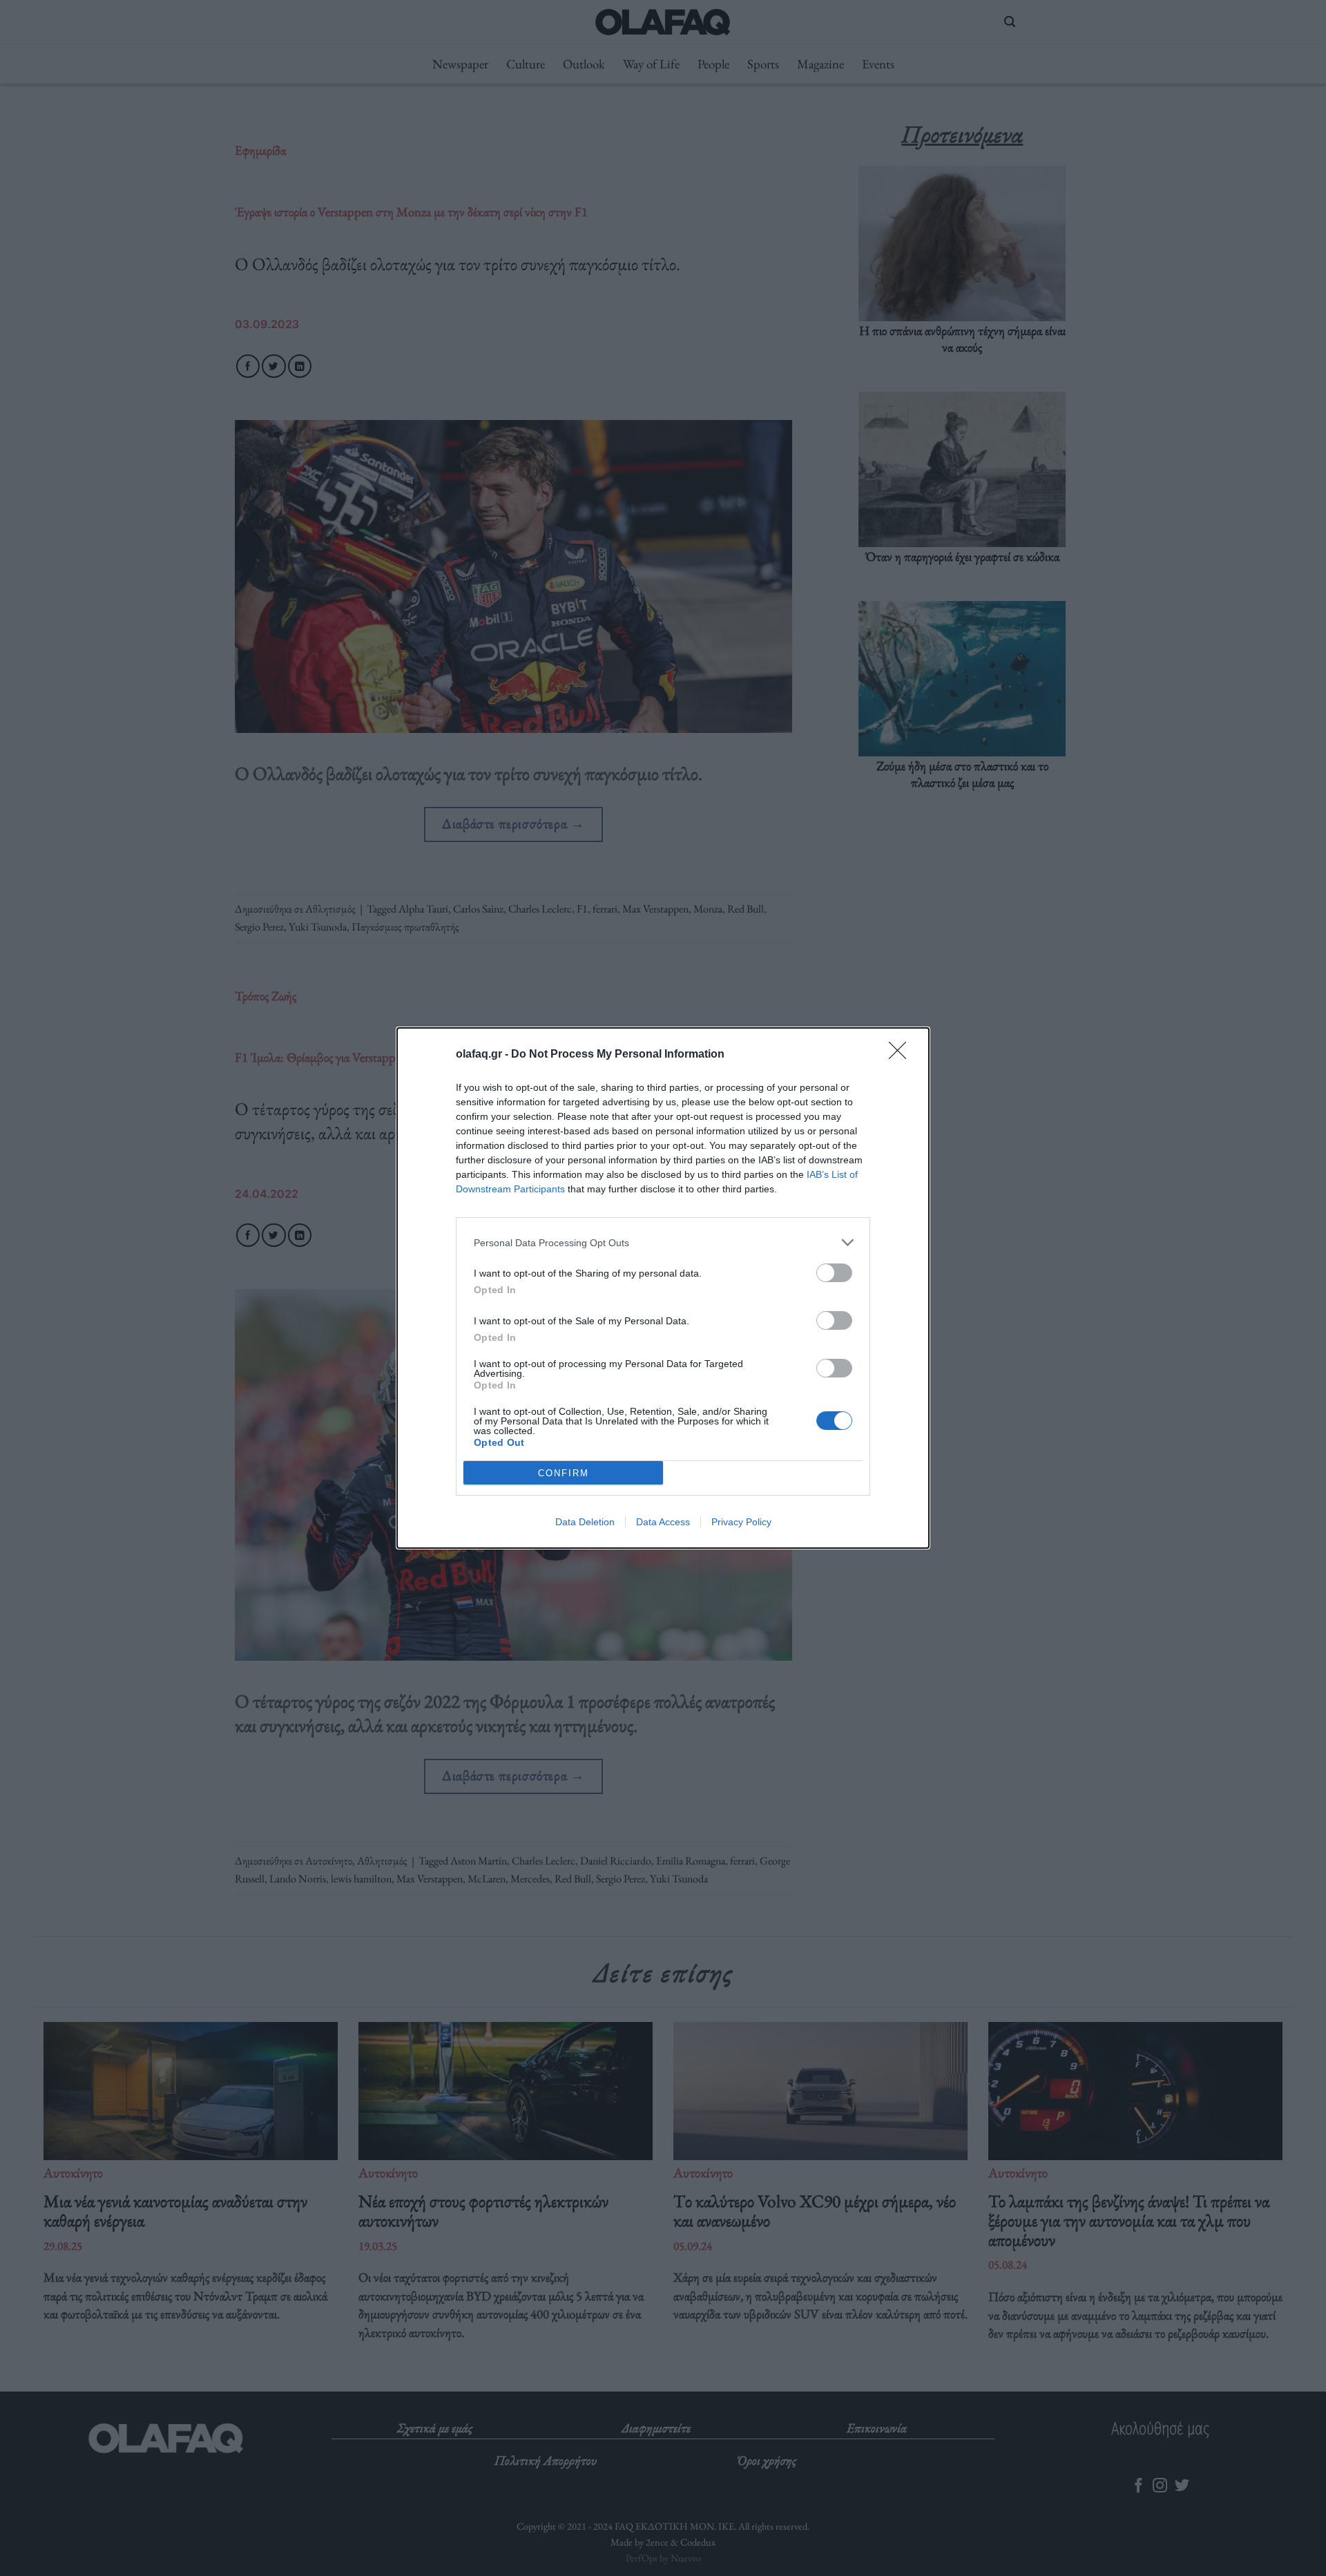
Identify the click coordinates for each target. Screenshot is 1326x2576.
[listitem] (663, 1242)
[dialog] (663, 1288)
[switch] (834, 1273)
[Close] (902, 1055)
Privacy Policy (741, 1522)
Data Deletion (585, 1522)
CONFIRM (564, 1473)
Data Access (663, 1522)
